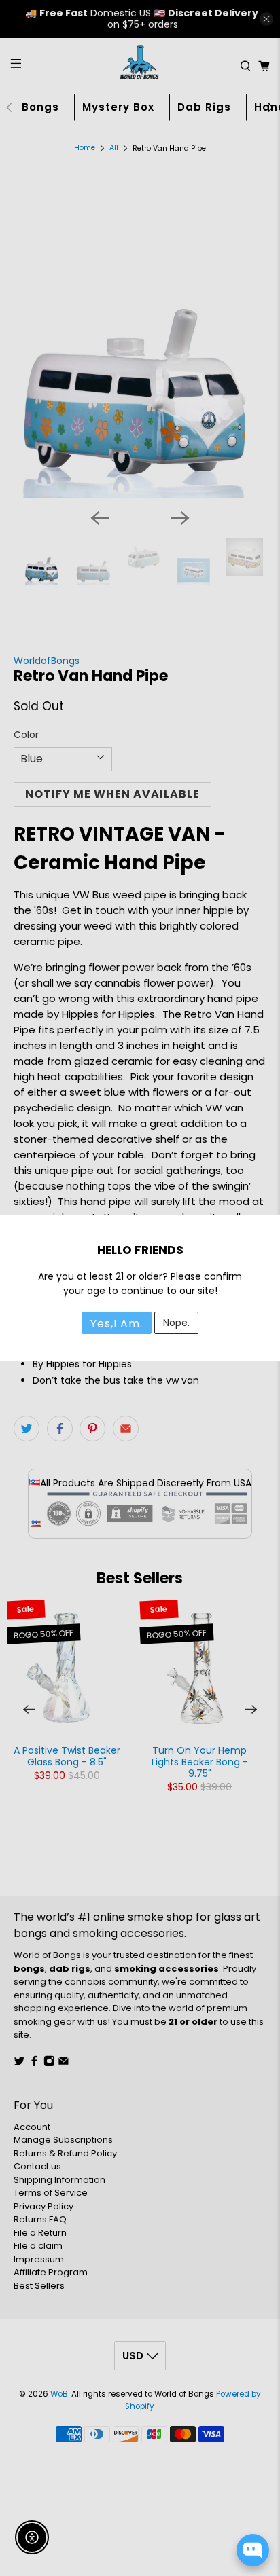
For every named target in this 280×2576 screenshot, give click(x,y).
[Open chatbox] (253, 2550)
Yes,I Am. (117, 1324)
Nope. (176, 1323)
